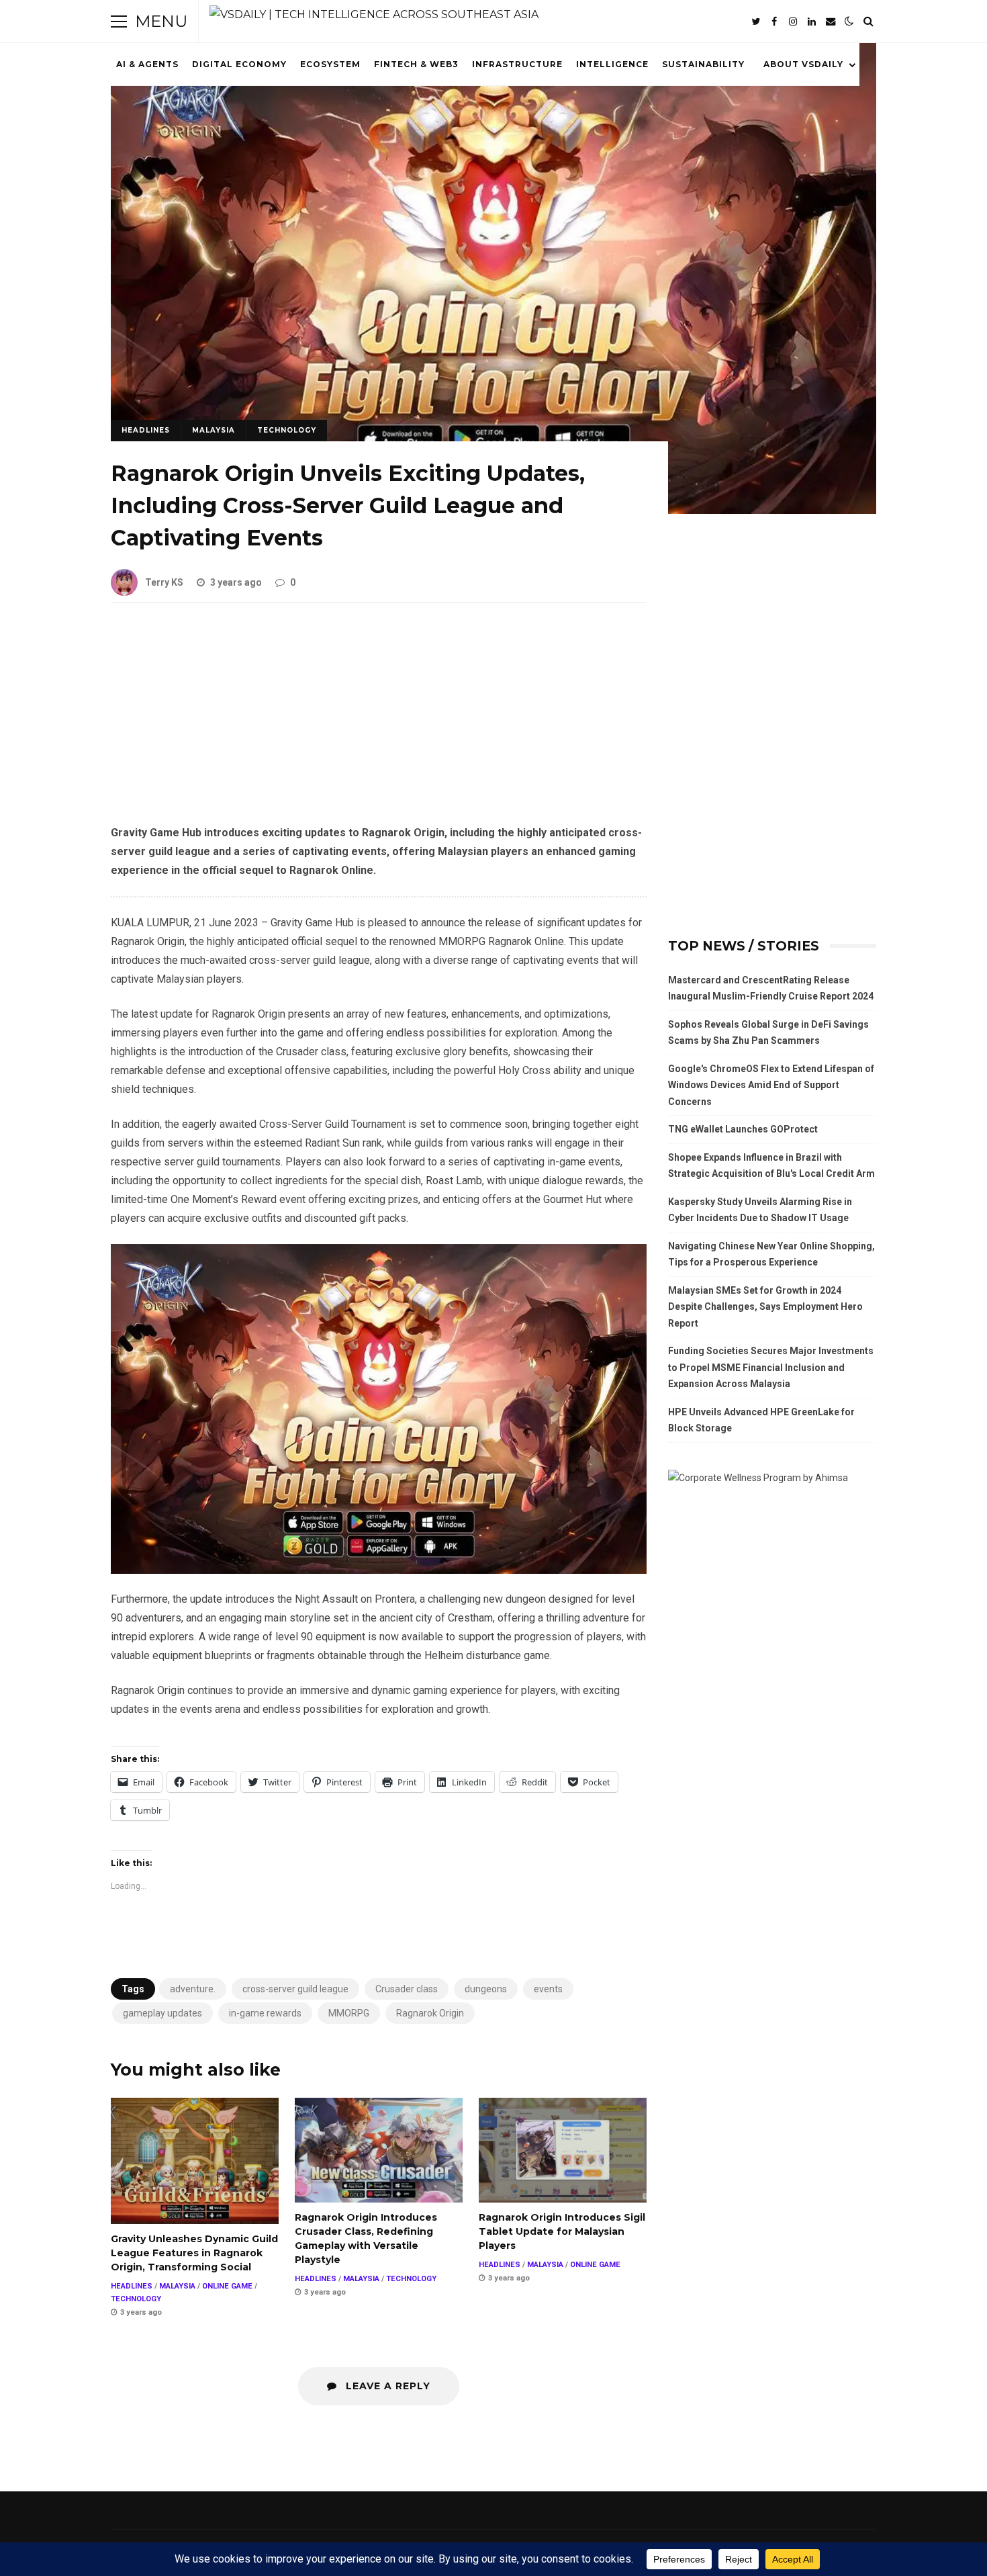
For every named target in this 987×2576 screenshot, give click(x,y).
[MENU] (119, 21)
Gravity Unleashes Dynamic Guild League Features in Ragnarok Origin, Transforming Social (195, 2161)
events (548, 1989)
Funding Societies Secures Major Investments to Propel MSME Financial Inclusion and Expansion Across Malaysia (771, 1367)
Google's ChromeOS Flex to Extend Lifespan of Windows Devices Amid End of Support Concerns (771, 1085)
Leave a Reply (386, 2386)
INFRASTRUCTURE (517, 64)
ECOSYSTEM (330, 64)
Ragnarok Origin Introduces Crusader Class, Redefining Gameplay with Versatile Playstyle (379, 2150)
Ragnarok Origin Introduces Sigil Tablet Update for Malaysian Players (563, 2150)
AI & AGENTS (147, 64)
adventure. (193, 1989)
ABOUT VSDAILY (803, 64)
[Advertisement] (379, 724)
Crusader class (407, 1989)
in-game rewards (265, 2013)
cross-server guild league (295, 1989)
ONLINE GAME (227, 2286)
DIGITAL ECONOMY (239, 64)
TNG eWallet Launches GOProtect (743, 1129)
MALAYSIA (214, 430)
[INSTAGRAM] (793, 21)
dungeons (486, 1989)
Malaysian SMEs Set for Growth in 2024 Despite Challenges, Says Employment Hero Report (765, 1307)
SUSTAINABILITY (703, 64)
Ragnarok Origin (430, 2013)
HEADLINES (146, 430)
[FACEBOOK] (774, 21)
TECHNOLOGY (287, 430)
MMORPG (349, 2013)
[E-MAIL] (831, 21)
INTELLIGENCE (612, 64)
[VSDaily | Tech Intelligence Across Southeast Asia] (374, 15)
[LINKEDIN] (812, 21)
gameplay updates (162, 2013)
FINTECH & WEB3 (416, 64)
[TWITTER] (755, 21)
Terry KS (164, 582)
